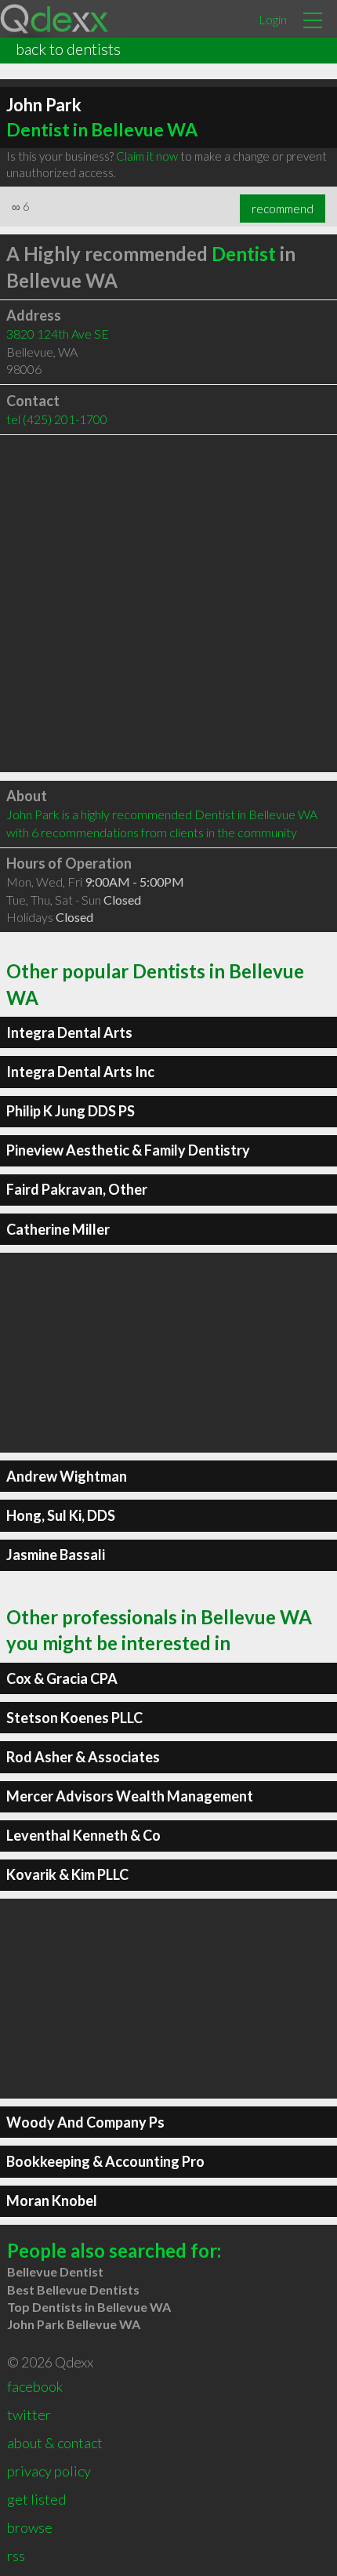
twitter (29, 2415)
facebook (35, 2386)
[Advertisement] (168, 604)
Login (273, 19)
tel (57, 419)
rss (16, 2556)
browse (30, 2527)
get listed (36, 2499)
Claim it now (147, 156)
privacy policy (49, 2471)
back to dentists (68, 49)
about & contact (55, 2443)
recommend (283, 209)
